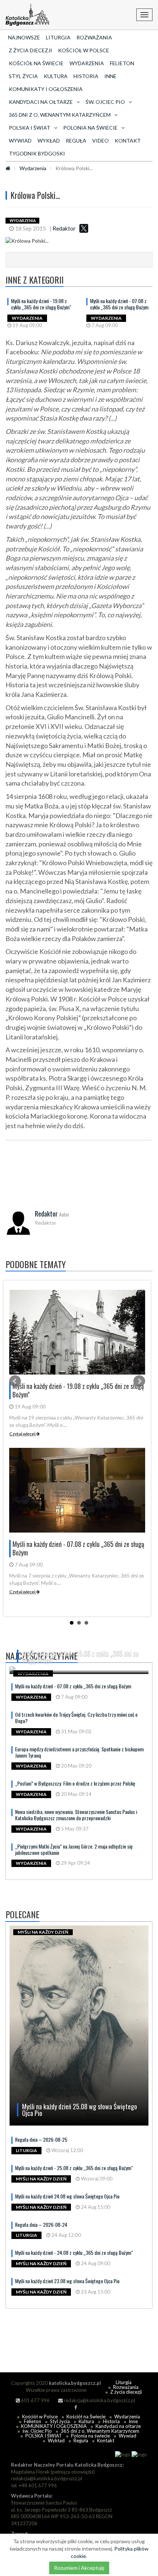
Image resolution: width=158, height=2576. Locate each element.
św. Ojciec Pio (37, 2431)
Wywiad (20, 141)
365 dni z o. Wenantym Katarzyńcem (100, 2431)
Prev (15, 1381)
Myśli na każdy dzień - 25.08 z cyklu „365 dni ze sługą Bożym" (74, 2168)
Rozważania (94, 37)
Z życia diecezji (30, 50)
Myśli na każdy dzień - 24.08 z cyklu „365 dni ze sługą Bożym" (74, 2252)
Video (100, 141)
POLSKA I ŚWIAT (44, 2436)
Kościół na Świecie (36, 63)
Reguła (76, 141)
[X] (84, 228)
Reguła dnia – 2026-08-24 (41, 2224)
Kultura (56, 76)
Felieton (122, 63)
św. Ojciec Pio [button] (105, 102)
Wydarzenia (87, 63)
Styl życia (23, 76)
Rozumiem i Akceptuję (79, 2568)
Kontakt (128, 141)
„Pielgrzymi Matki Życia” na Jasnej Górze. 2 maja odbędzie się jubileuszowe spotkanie (74, 1849)
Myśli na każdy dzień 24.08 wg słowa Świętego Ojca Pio (67, 2196)
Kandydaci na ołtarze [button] (41, 102)
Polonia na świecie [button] (90, 128)
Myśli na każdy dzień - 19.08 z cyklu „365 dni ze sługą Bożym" (41, 304)
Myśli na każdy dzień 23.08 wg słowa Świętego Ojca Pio (67, 2281)
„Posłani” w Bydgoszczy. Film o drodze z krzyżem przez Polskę (75, 1783)
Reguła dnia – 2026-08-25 (41, 2139)
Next (139, 1381)
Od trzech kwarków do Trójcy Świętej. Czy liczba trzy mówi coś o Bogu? (76, 1717)
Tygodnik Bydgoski (37, 153)
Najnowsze (24, 37)
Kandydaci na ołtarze (118, 2426)
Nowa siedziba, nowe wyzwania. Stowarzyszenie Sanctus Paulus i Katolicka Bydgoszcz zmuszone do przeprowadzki (76, 1815)
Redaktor (64, 228)
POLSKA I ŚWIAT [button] (30, 128)
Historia (86, 76)
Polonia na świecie (90, 2436)
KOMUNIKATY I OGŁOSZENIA (46, 89)
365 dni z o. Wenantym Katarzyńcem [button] (60, 115)
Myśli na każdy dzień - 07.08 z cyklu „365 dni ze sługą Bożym (119, 304)
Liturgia (58, 37)
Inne (110, 76)
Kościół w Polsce (84, 50)
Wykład (49, 141)
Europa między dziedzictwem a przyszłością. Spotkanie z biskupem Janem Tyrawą (79, 1752)
